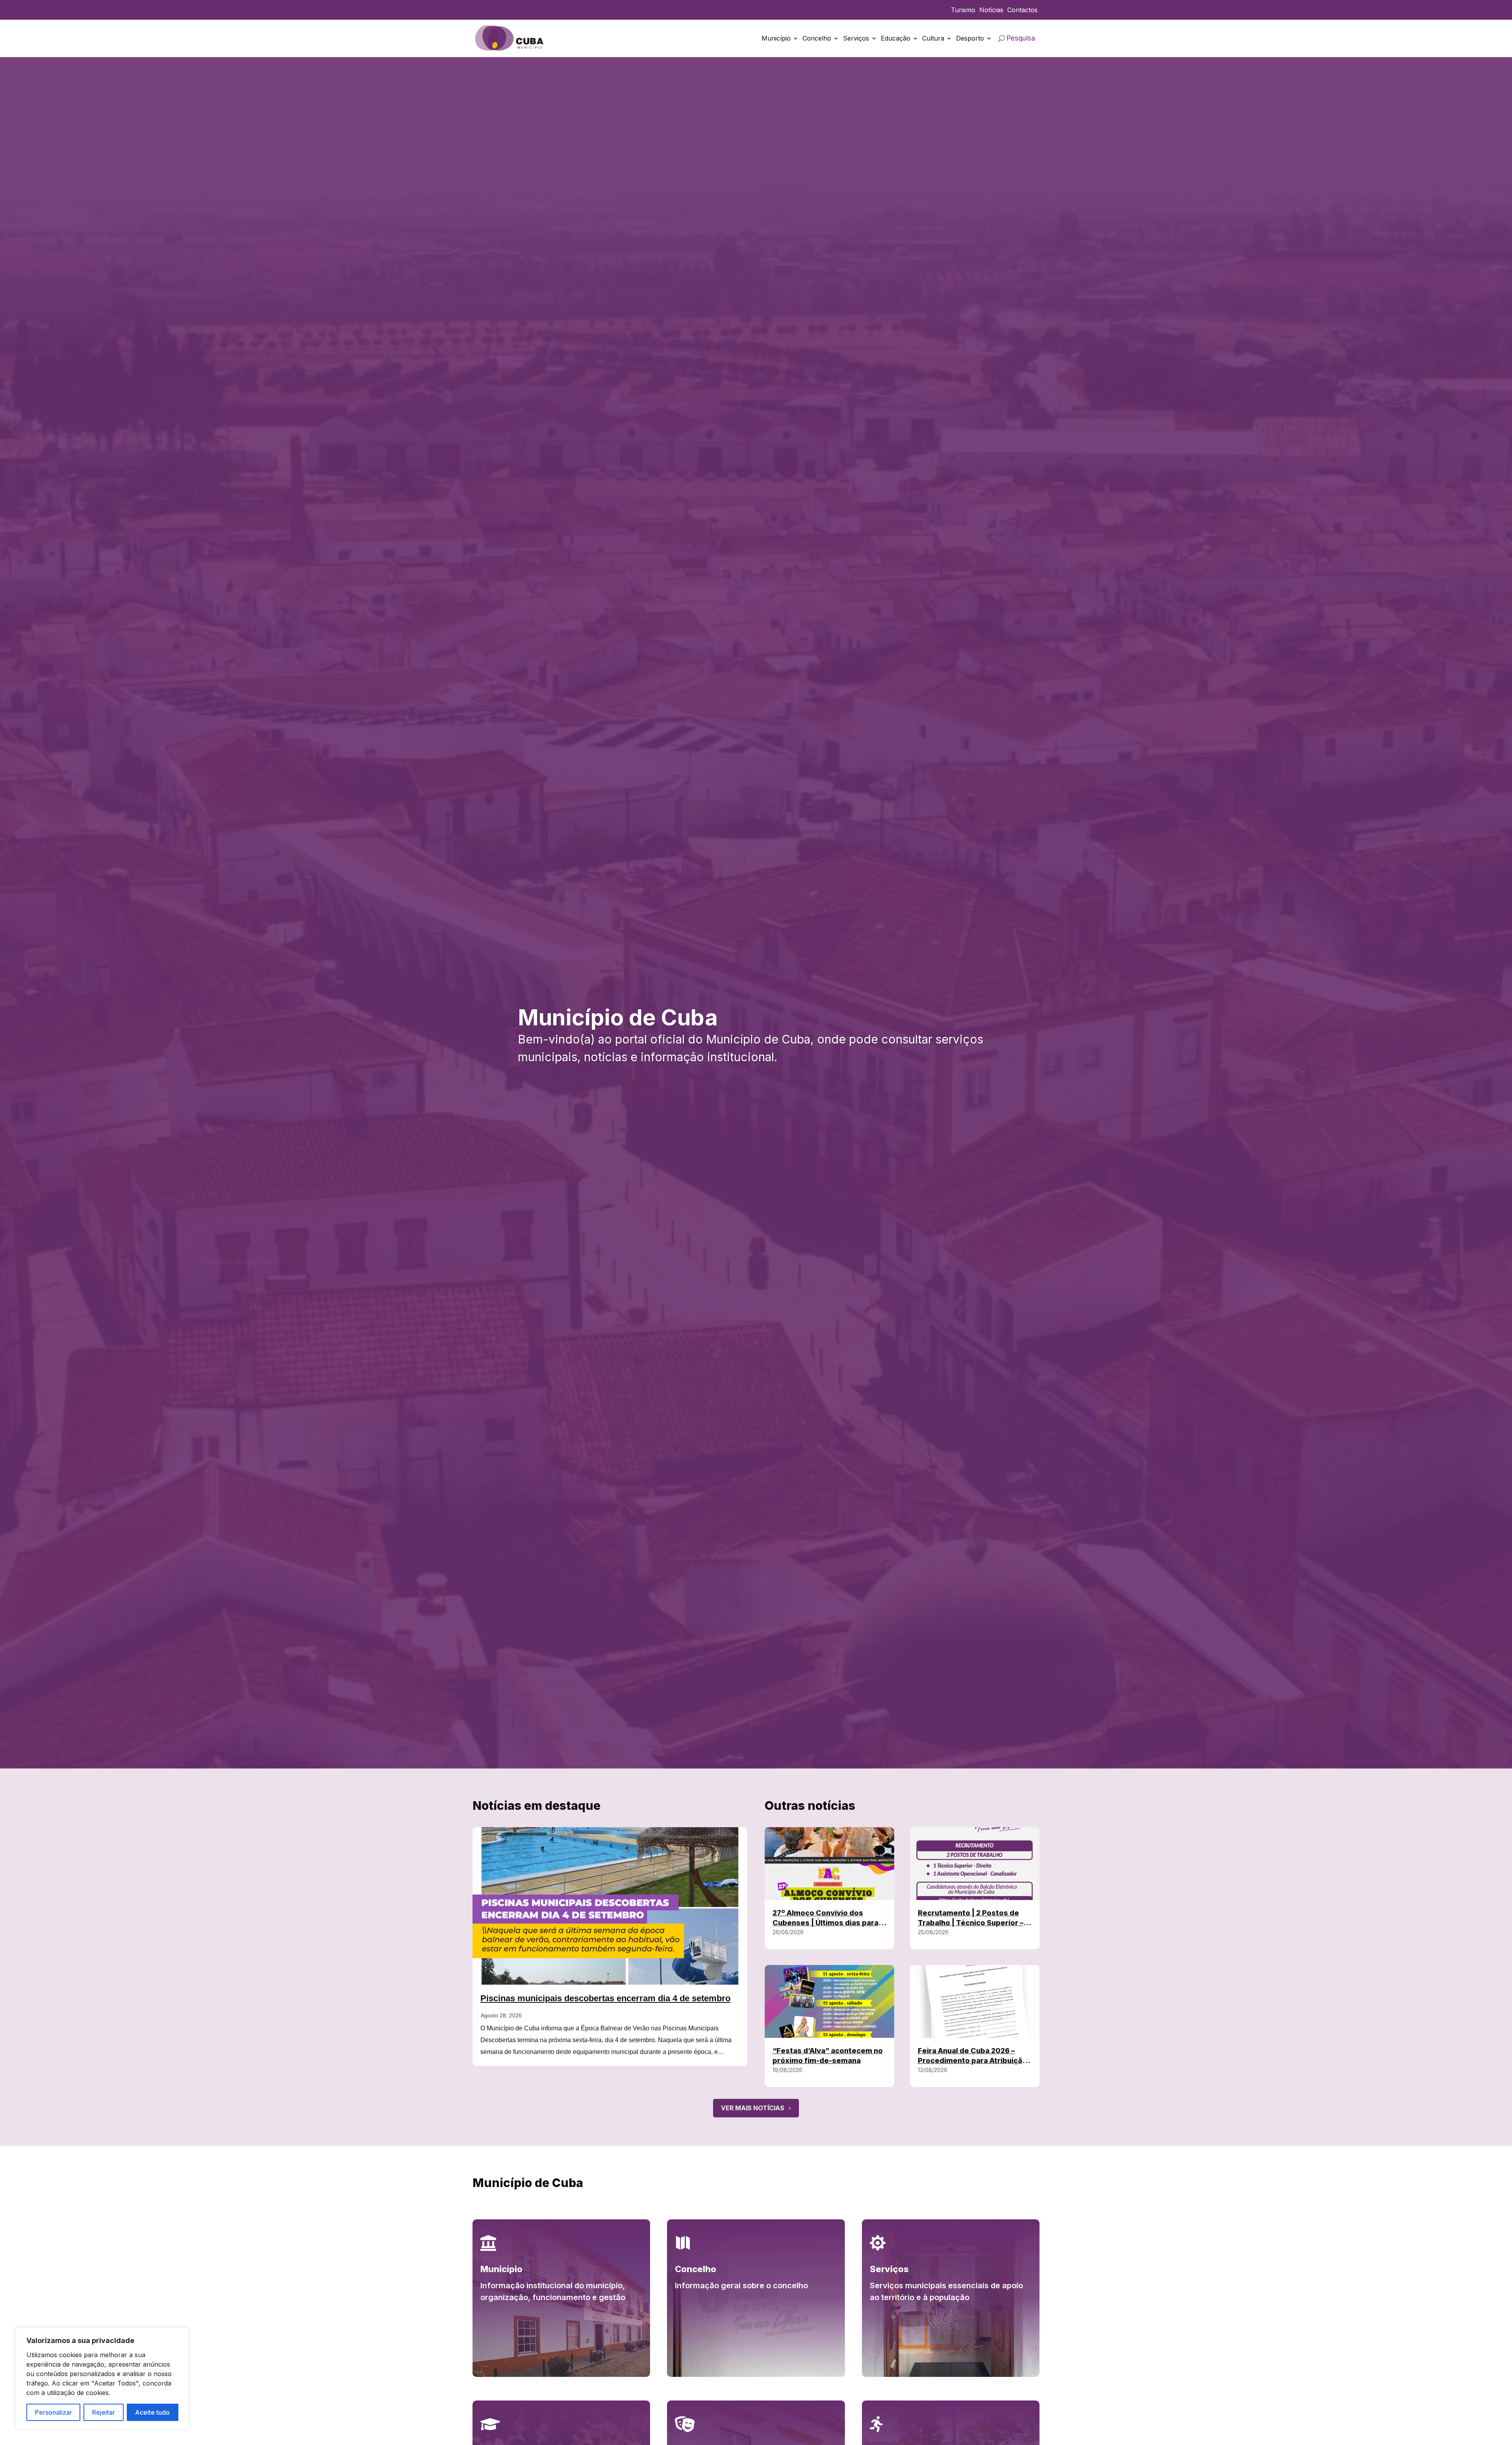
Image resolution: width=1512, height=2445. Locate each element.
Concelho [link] (817, 38)
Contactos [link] (1022, 10)
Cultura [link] (933, 38)
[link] (510, 38)
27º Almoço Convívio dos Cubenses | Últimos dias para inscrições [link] (825, 1923)
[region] (102, 2378)
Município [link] (776, 38)
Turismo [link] (963, 10)
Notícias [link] (991, 10)
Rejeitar (104, 2412)
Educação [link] (896, 38)
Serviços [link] (856, 38)
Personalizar (54, 2412)
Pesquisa (1021, 38)
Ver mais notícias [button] (753, 2108)
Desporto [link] (970, 38)
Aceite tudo (152, 2412)
